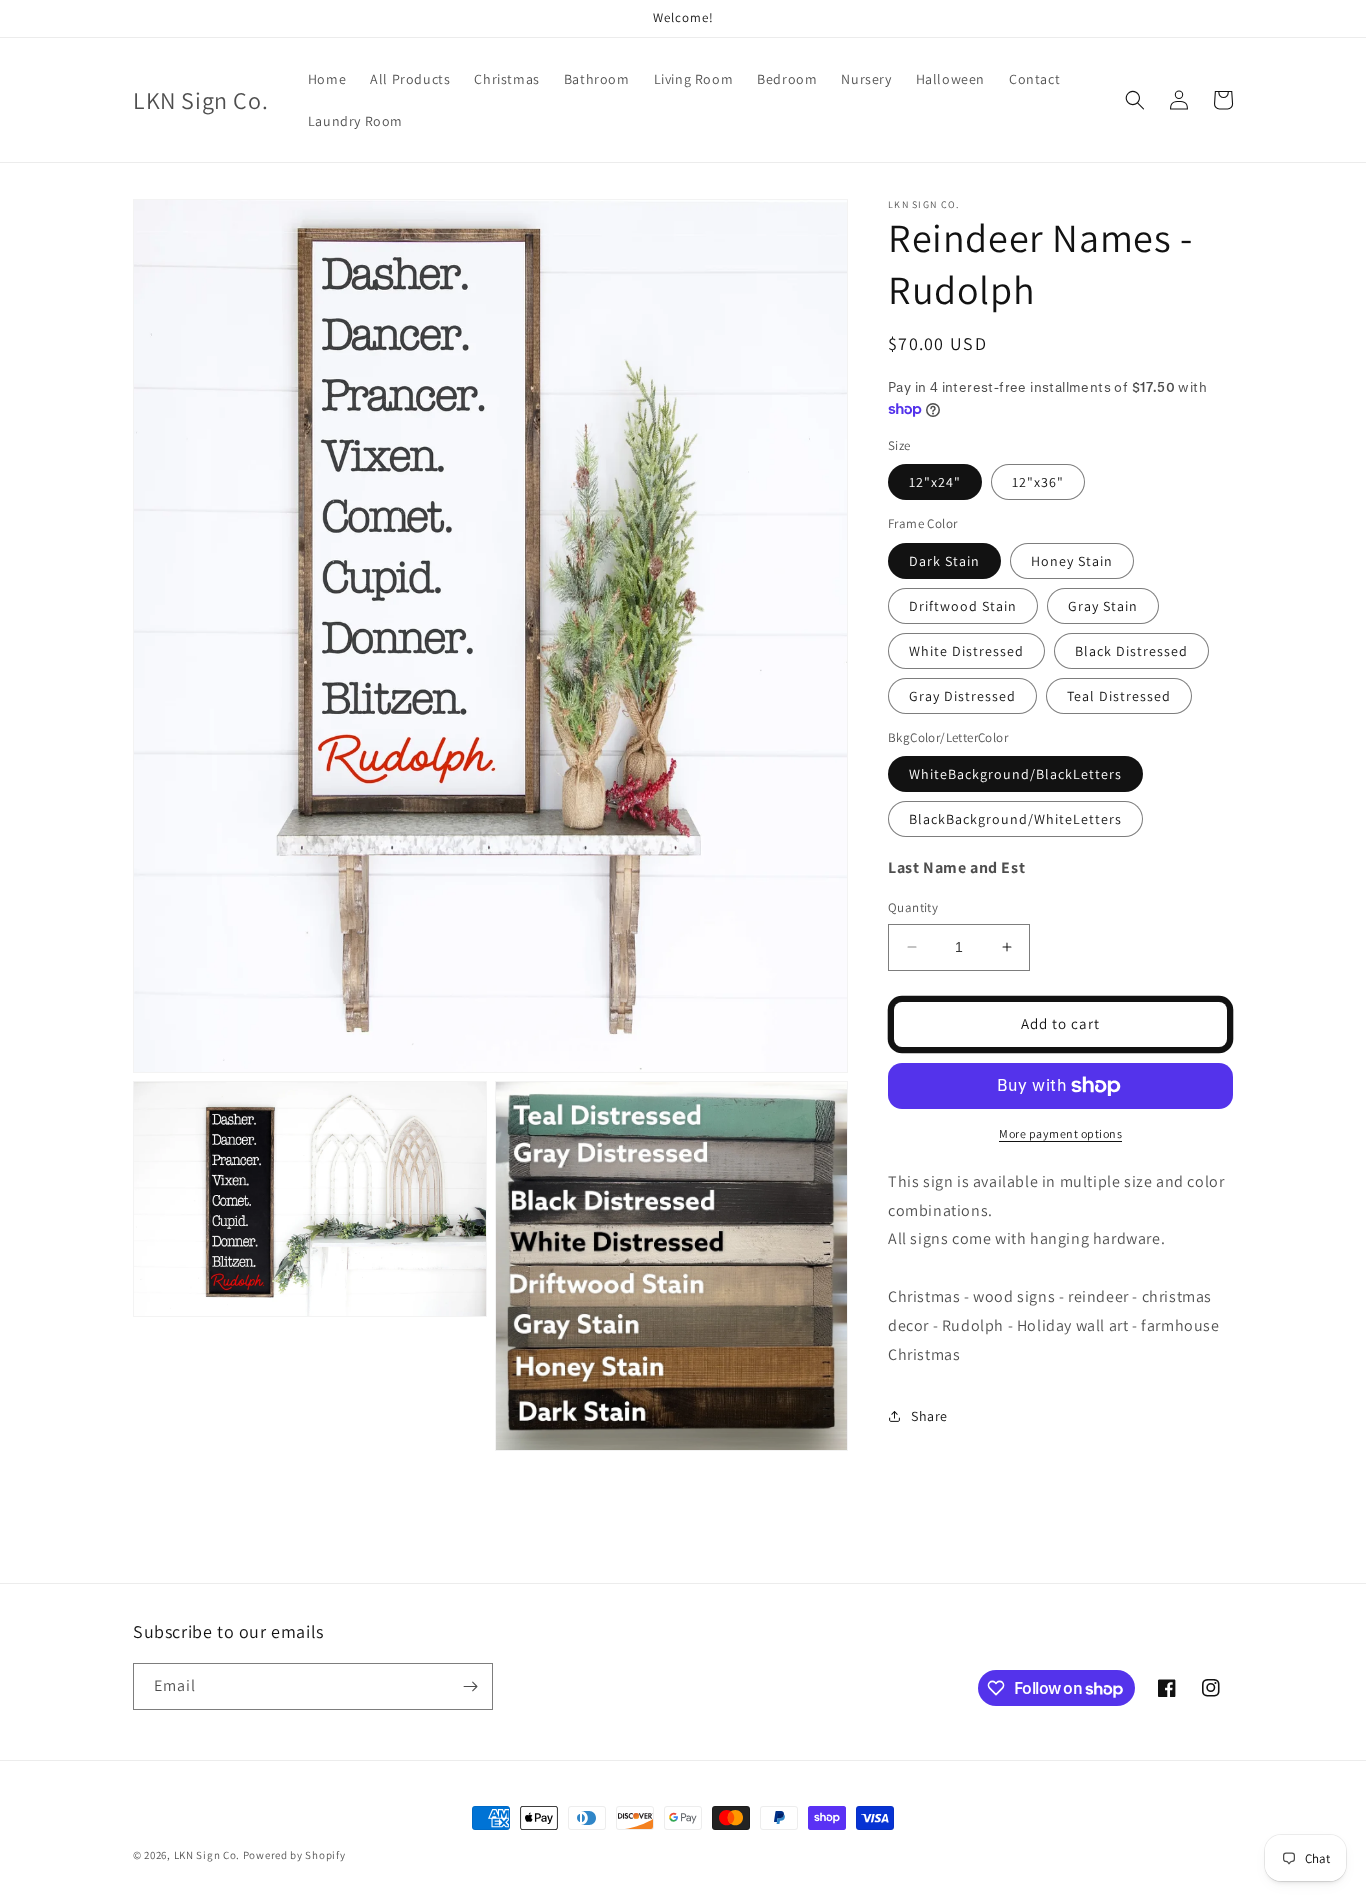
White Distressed (966, 651)
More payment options (1060, 1133)
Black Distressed (1131, 651)
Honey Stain (1072, 561)
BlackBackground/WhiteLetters (1015, 819)
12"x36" (1038, 482)
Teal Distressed (1119, 696)
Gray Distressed (962, 696)
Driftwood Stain (963, 606)
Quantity (913, 907)
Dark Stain (944, 561)
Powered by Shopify (294, 1855)
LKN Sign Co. (207, 1855)
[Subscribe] (470, 1686)
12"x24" (935, 482)
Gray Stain (1103, 606)
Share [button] (929, 1416)
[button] (1135, 100)
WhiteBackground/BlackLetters (1015, 774)
